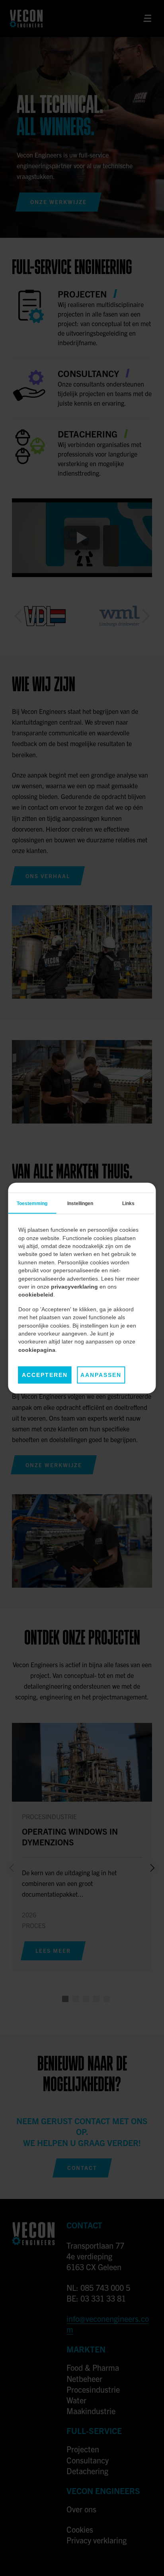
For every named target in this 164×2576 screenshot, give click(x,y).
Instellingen (80, 1203)
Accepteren (45, 1375)
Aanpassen (101, 1375)
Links (128, 1203)
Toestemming (32, 1203)
